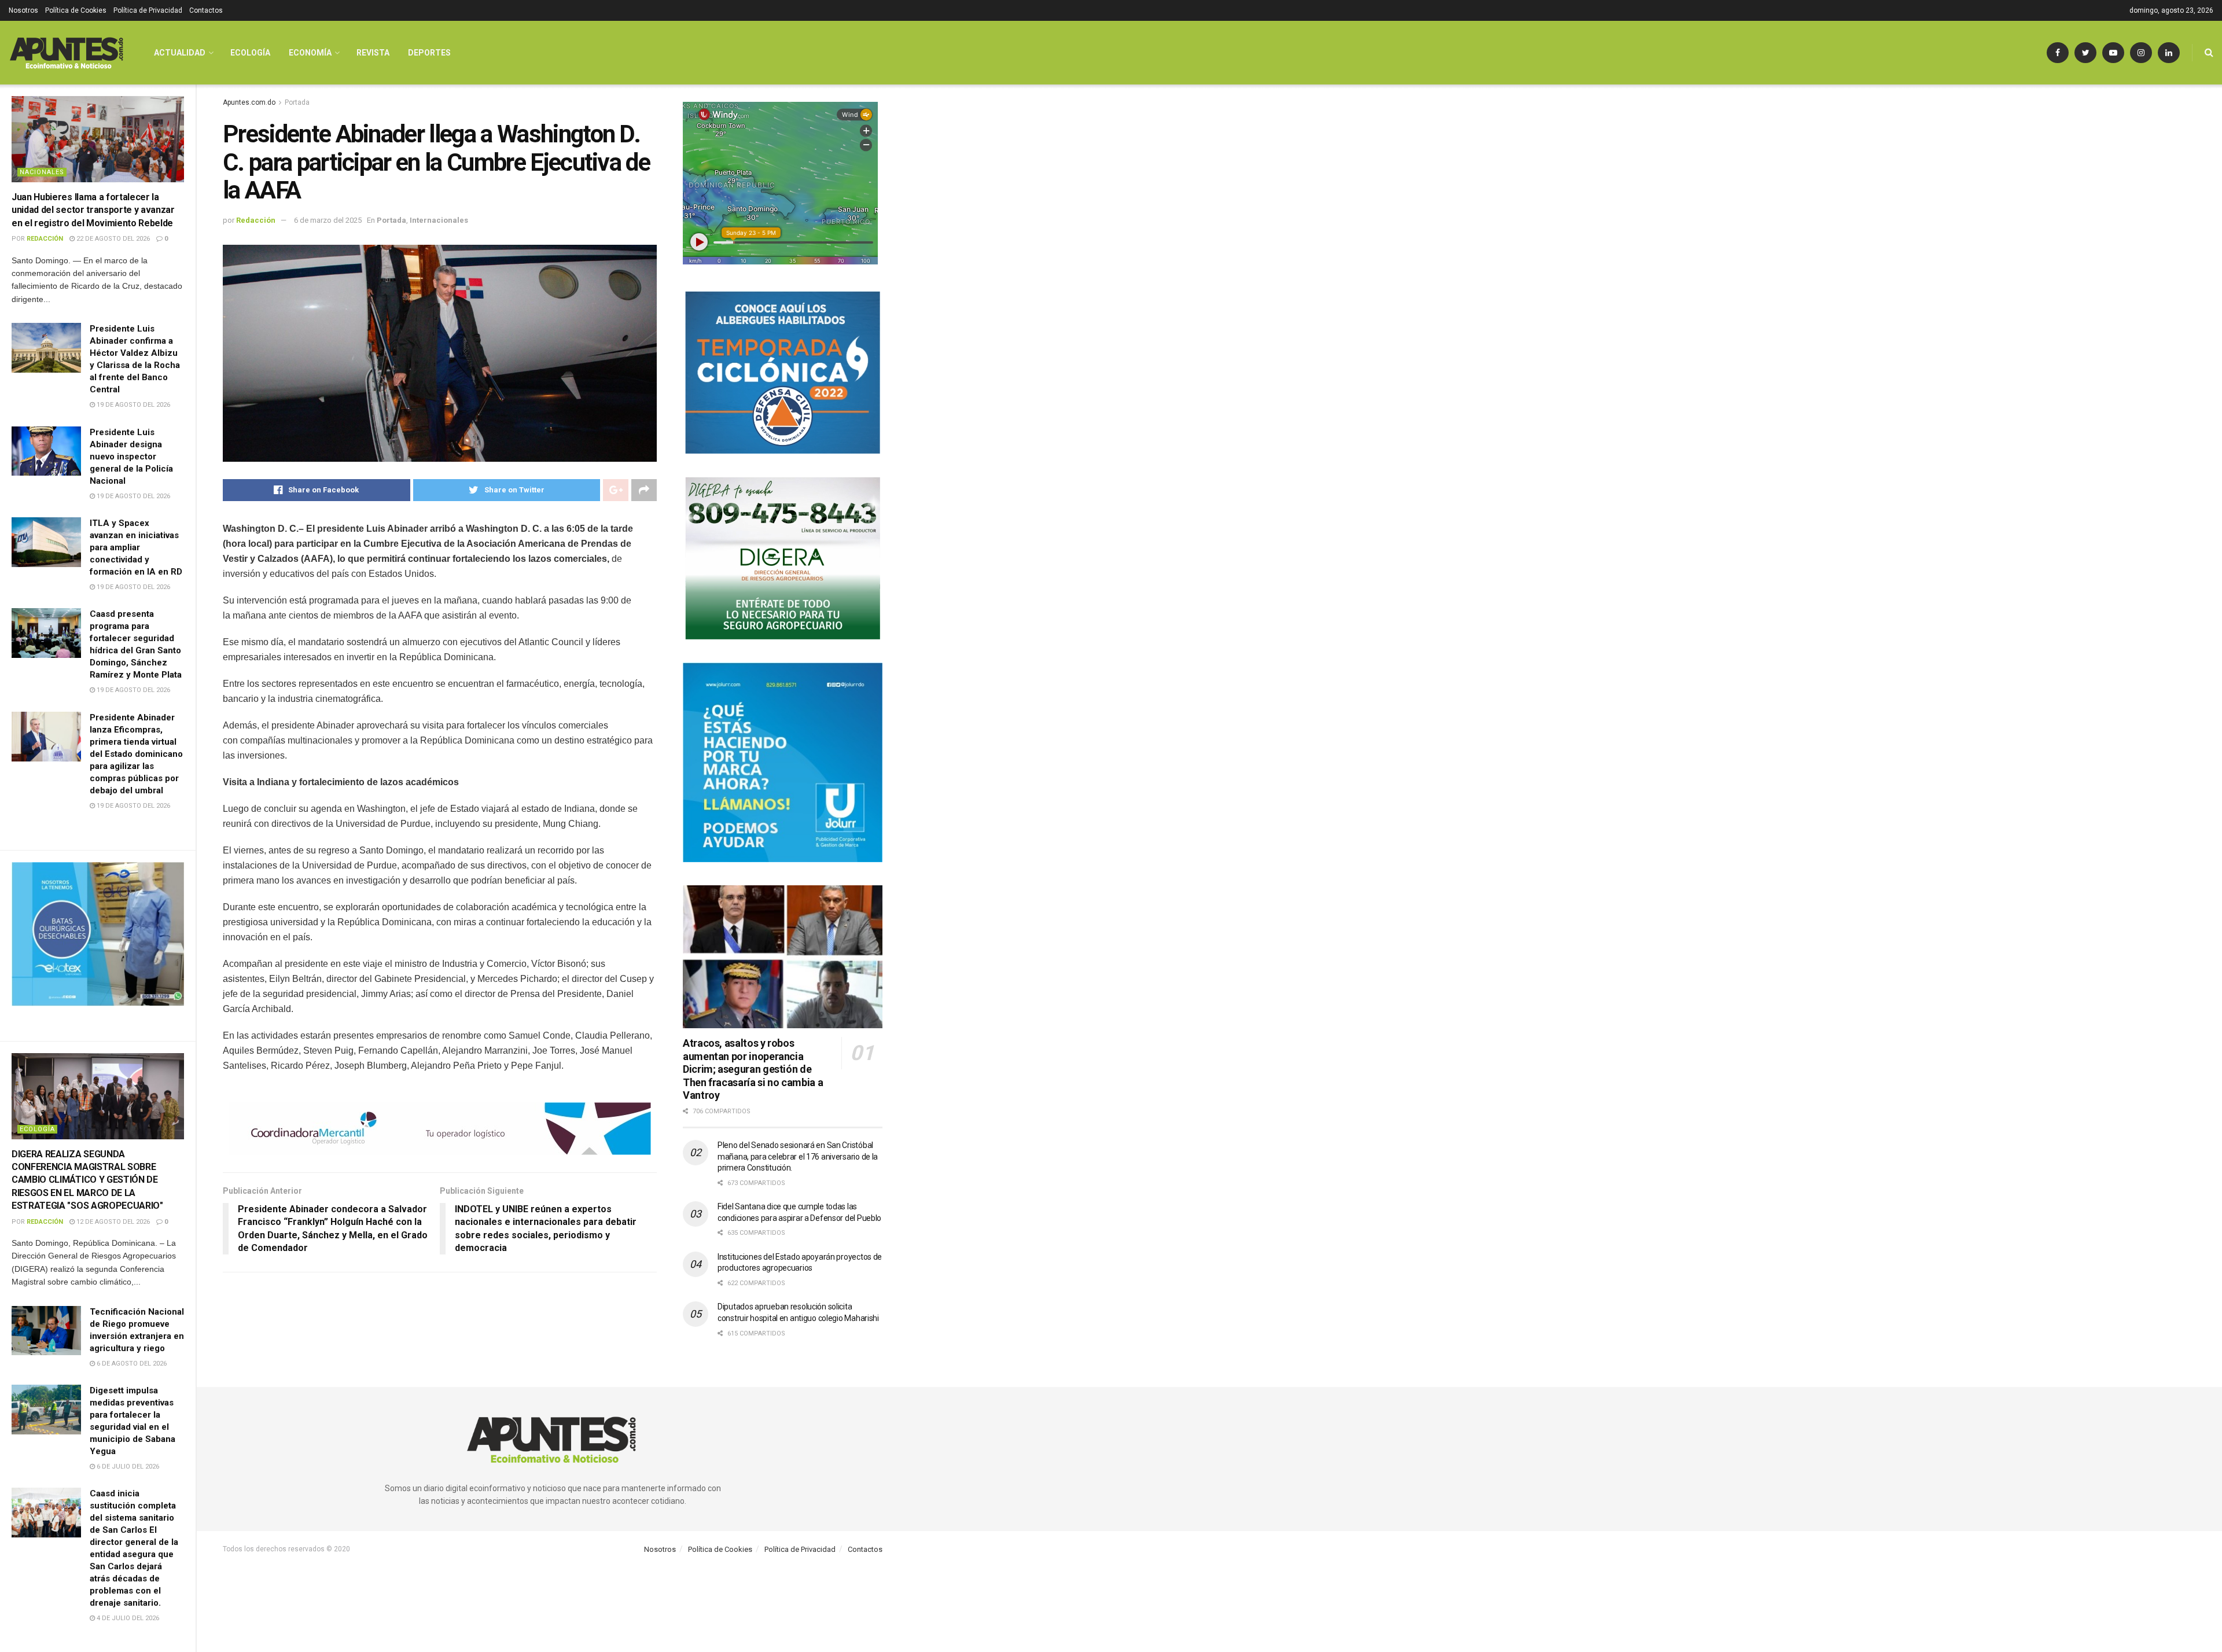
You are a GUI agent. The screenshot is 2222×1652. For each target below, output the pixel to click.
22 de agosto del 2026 (112, 239)
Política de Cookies (76, 10)
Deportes (429, 53)
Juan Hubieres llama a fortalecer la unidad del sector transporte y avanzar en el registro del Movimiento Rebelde (93, 210)
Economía (310, 53)
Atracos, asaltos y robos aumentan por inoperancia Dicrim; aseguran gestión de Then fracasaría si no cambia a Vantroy (753, 1069)
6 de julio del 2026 (127, 1467)
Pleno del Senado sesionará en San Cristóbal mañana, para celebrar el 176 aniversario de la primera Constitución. (798, 1156)
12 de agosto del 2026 (112, 1222)
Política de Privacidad (148, 10)
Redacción (45, 239)
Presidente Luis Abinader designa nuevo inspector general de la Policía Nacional (131, 457)
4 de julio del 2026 (127, 1618)
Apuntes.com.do (249, 102)
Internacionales (439, 220)
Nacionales (42, 172)
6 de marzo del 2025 (328, 220)
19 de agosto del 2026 (133, 405)
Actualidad (180, 53)
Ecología (37, 1129)
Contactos (206, 10)
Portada (297, 102)
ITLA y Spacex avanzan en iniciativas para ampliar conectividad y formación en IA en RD (136, 547)
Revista (373, 53)
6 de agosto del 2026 (131, 1364)
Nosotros (23, 10)
